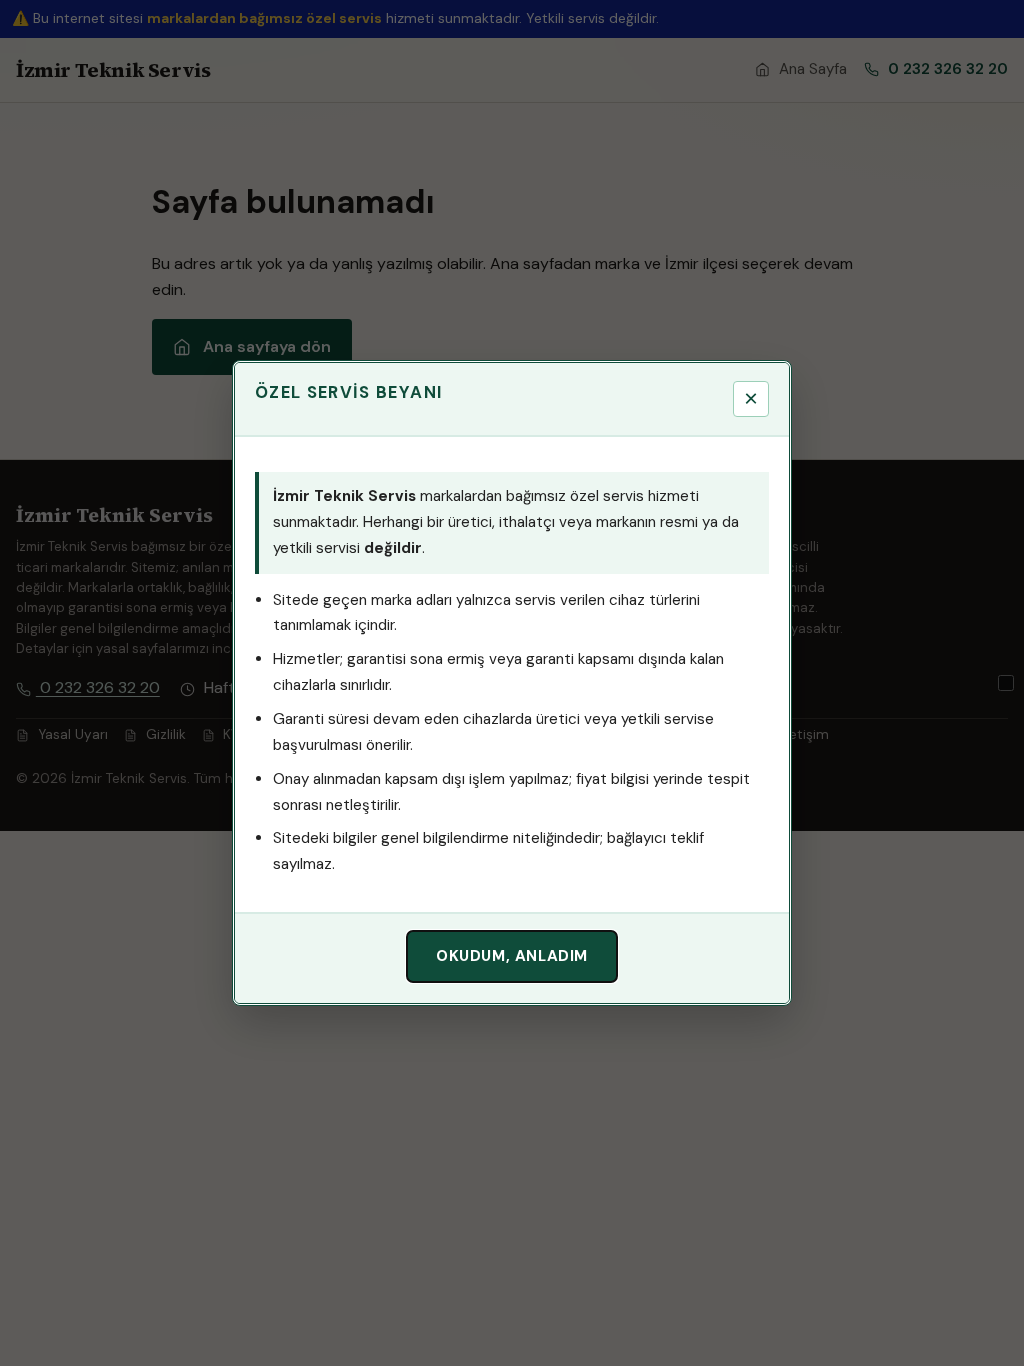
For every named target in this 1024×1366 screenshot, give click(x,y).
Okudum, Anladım (512, 956)
